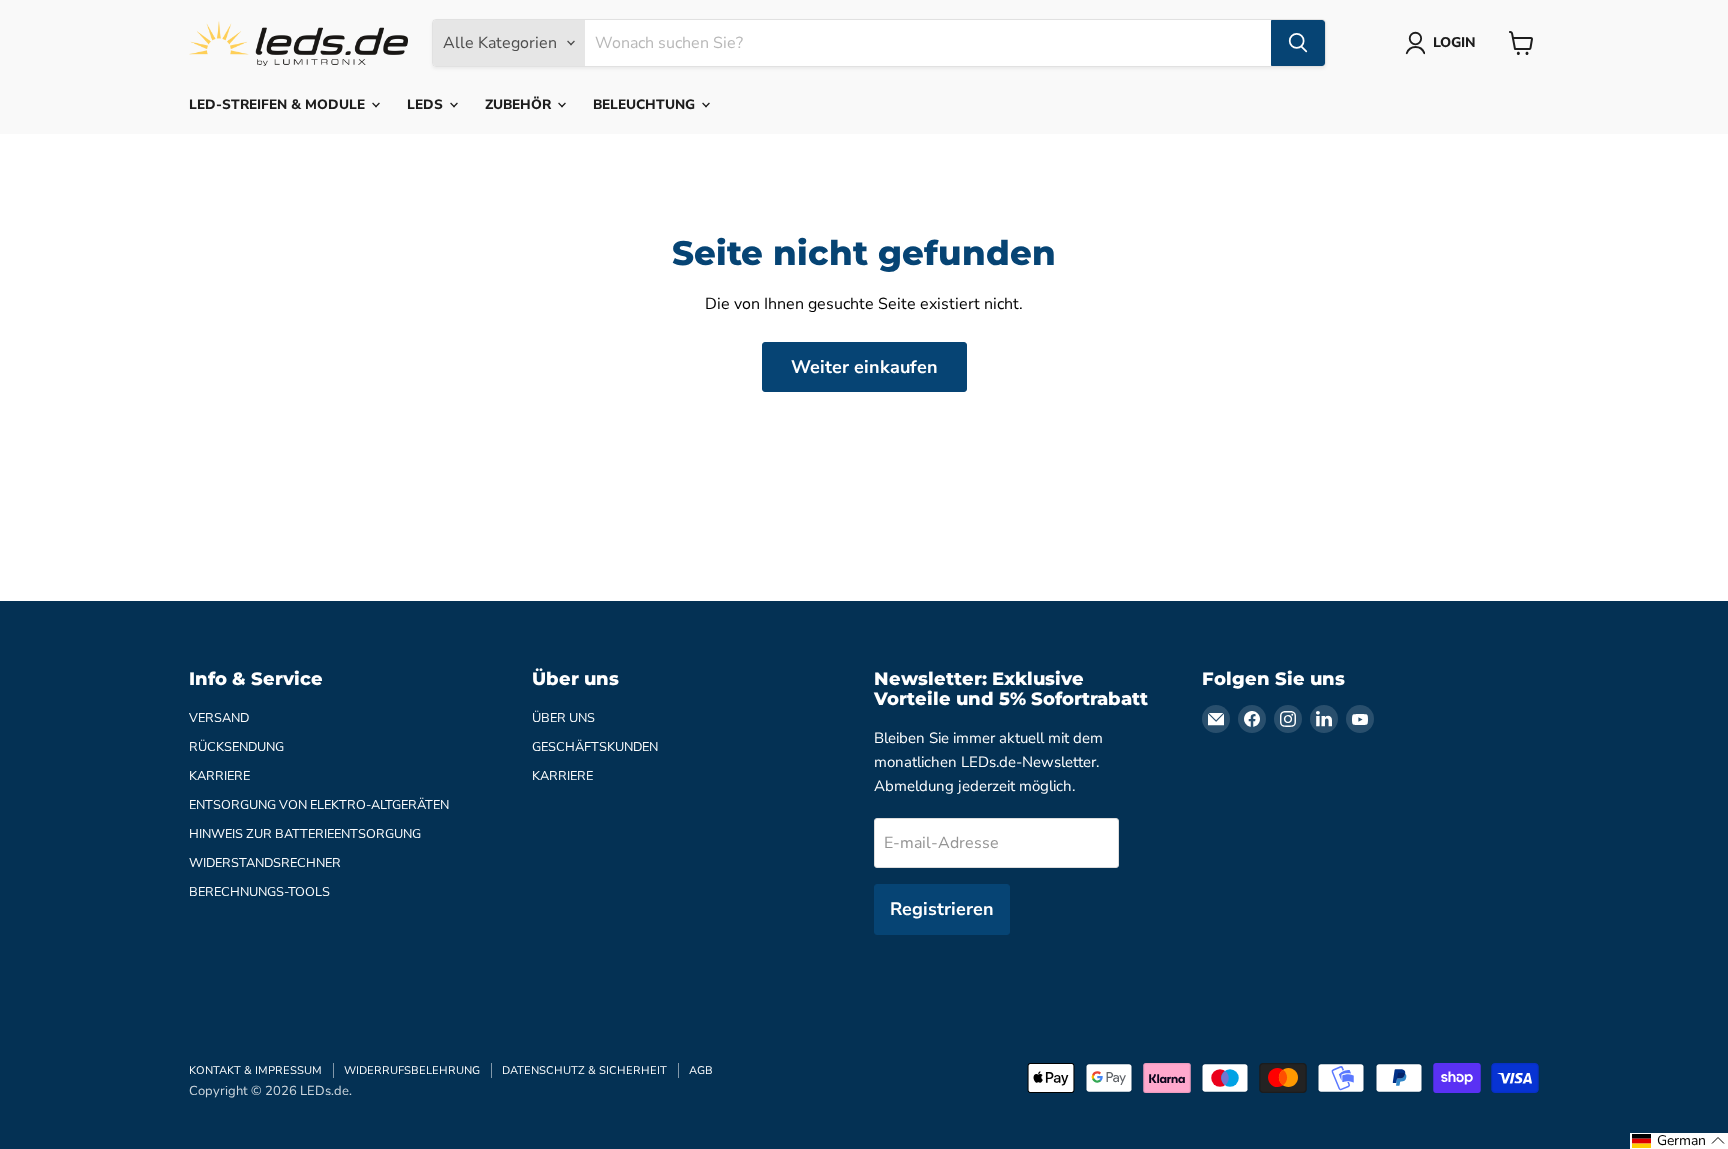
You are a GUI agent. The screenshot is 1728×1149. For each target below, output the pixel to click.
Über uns (563, 718)
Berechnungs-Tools (259, 892)
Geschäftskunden (595, 747)
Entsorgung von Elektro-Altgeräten (319, 805)
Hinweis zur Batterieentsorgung (305, 834)
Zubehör (520, 104)
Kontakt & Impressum (255, 1070)
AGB (701, 1070)
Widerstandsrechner (265, 863)
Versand (219, 718)
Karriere (219, 776)
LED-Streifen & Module (279, 104)
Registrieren (942, 909)
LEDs (427, 104)
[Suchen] (1298, 43)
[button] (1679, 1141)
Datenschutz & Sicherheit (584, 1070)
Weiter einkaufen (864, 367)
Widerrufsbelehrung (412, 1070)
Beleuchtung (646, 104)
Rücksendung (236, 747)
